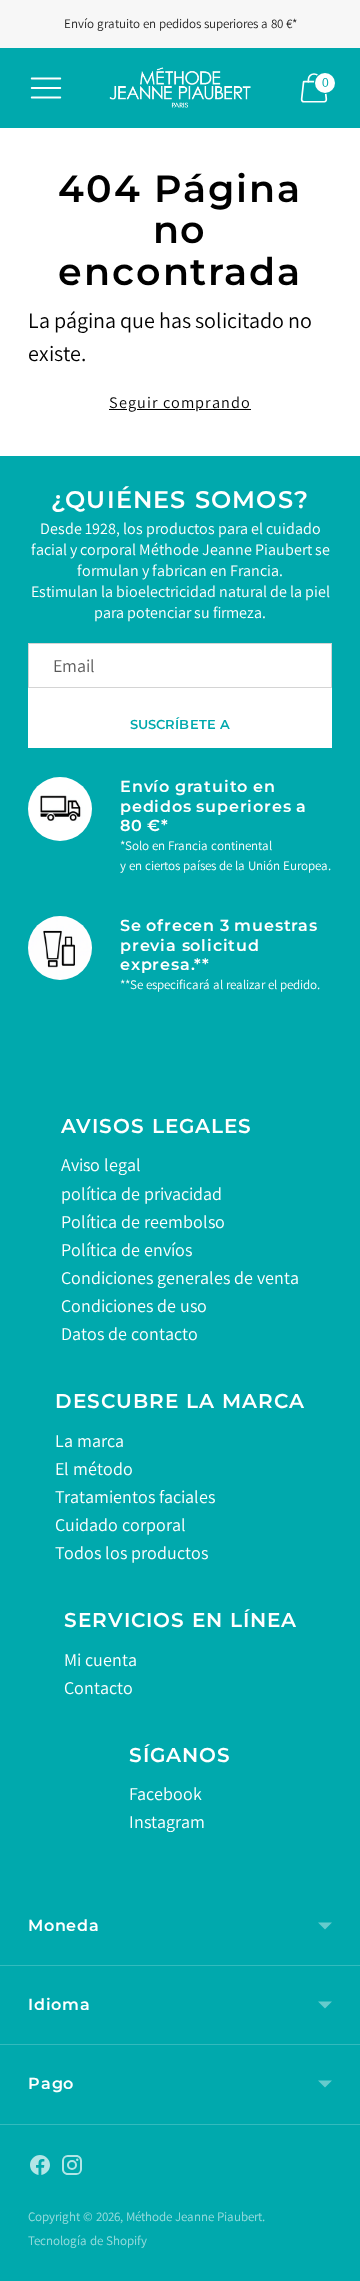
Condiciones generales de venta (180, 1277)
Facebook (165, 1793)
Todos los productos (131, 1552)
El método (94, 1468)
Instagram (167, 1821)
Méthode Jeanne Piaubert (194, 2216)
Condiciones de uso (134, 1305)
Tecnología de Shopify (87, 2240)
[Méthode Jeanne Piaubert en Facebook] (40, 2169)
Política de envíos (126, 1249)
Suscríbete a (180, 724)
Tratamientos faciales (135, 1496)
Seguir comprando (180, 402)
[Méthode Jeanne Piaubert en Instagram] (72, 2169)
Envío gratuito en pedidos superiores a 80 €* (180, 23)
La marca (89, 1440)
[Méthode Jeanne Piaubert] (180, 88)
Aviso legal (101, 1164)
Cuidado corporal (120, 1524)
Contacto (98, 1687)
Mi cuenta (100, 1659)
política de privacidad (141, 1193)
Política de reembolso (143, 1221)
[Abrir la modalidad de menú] (46, 88)
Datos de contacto (129, 1333)
